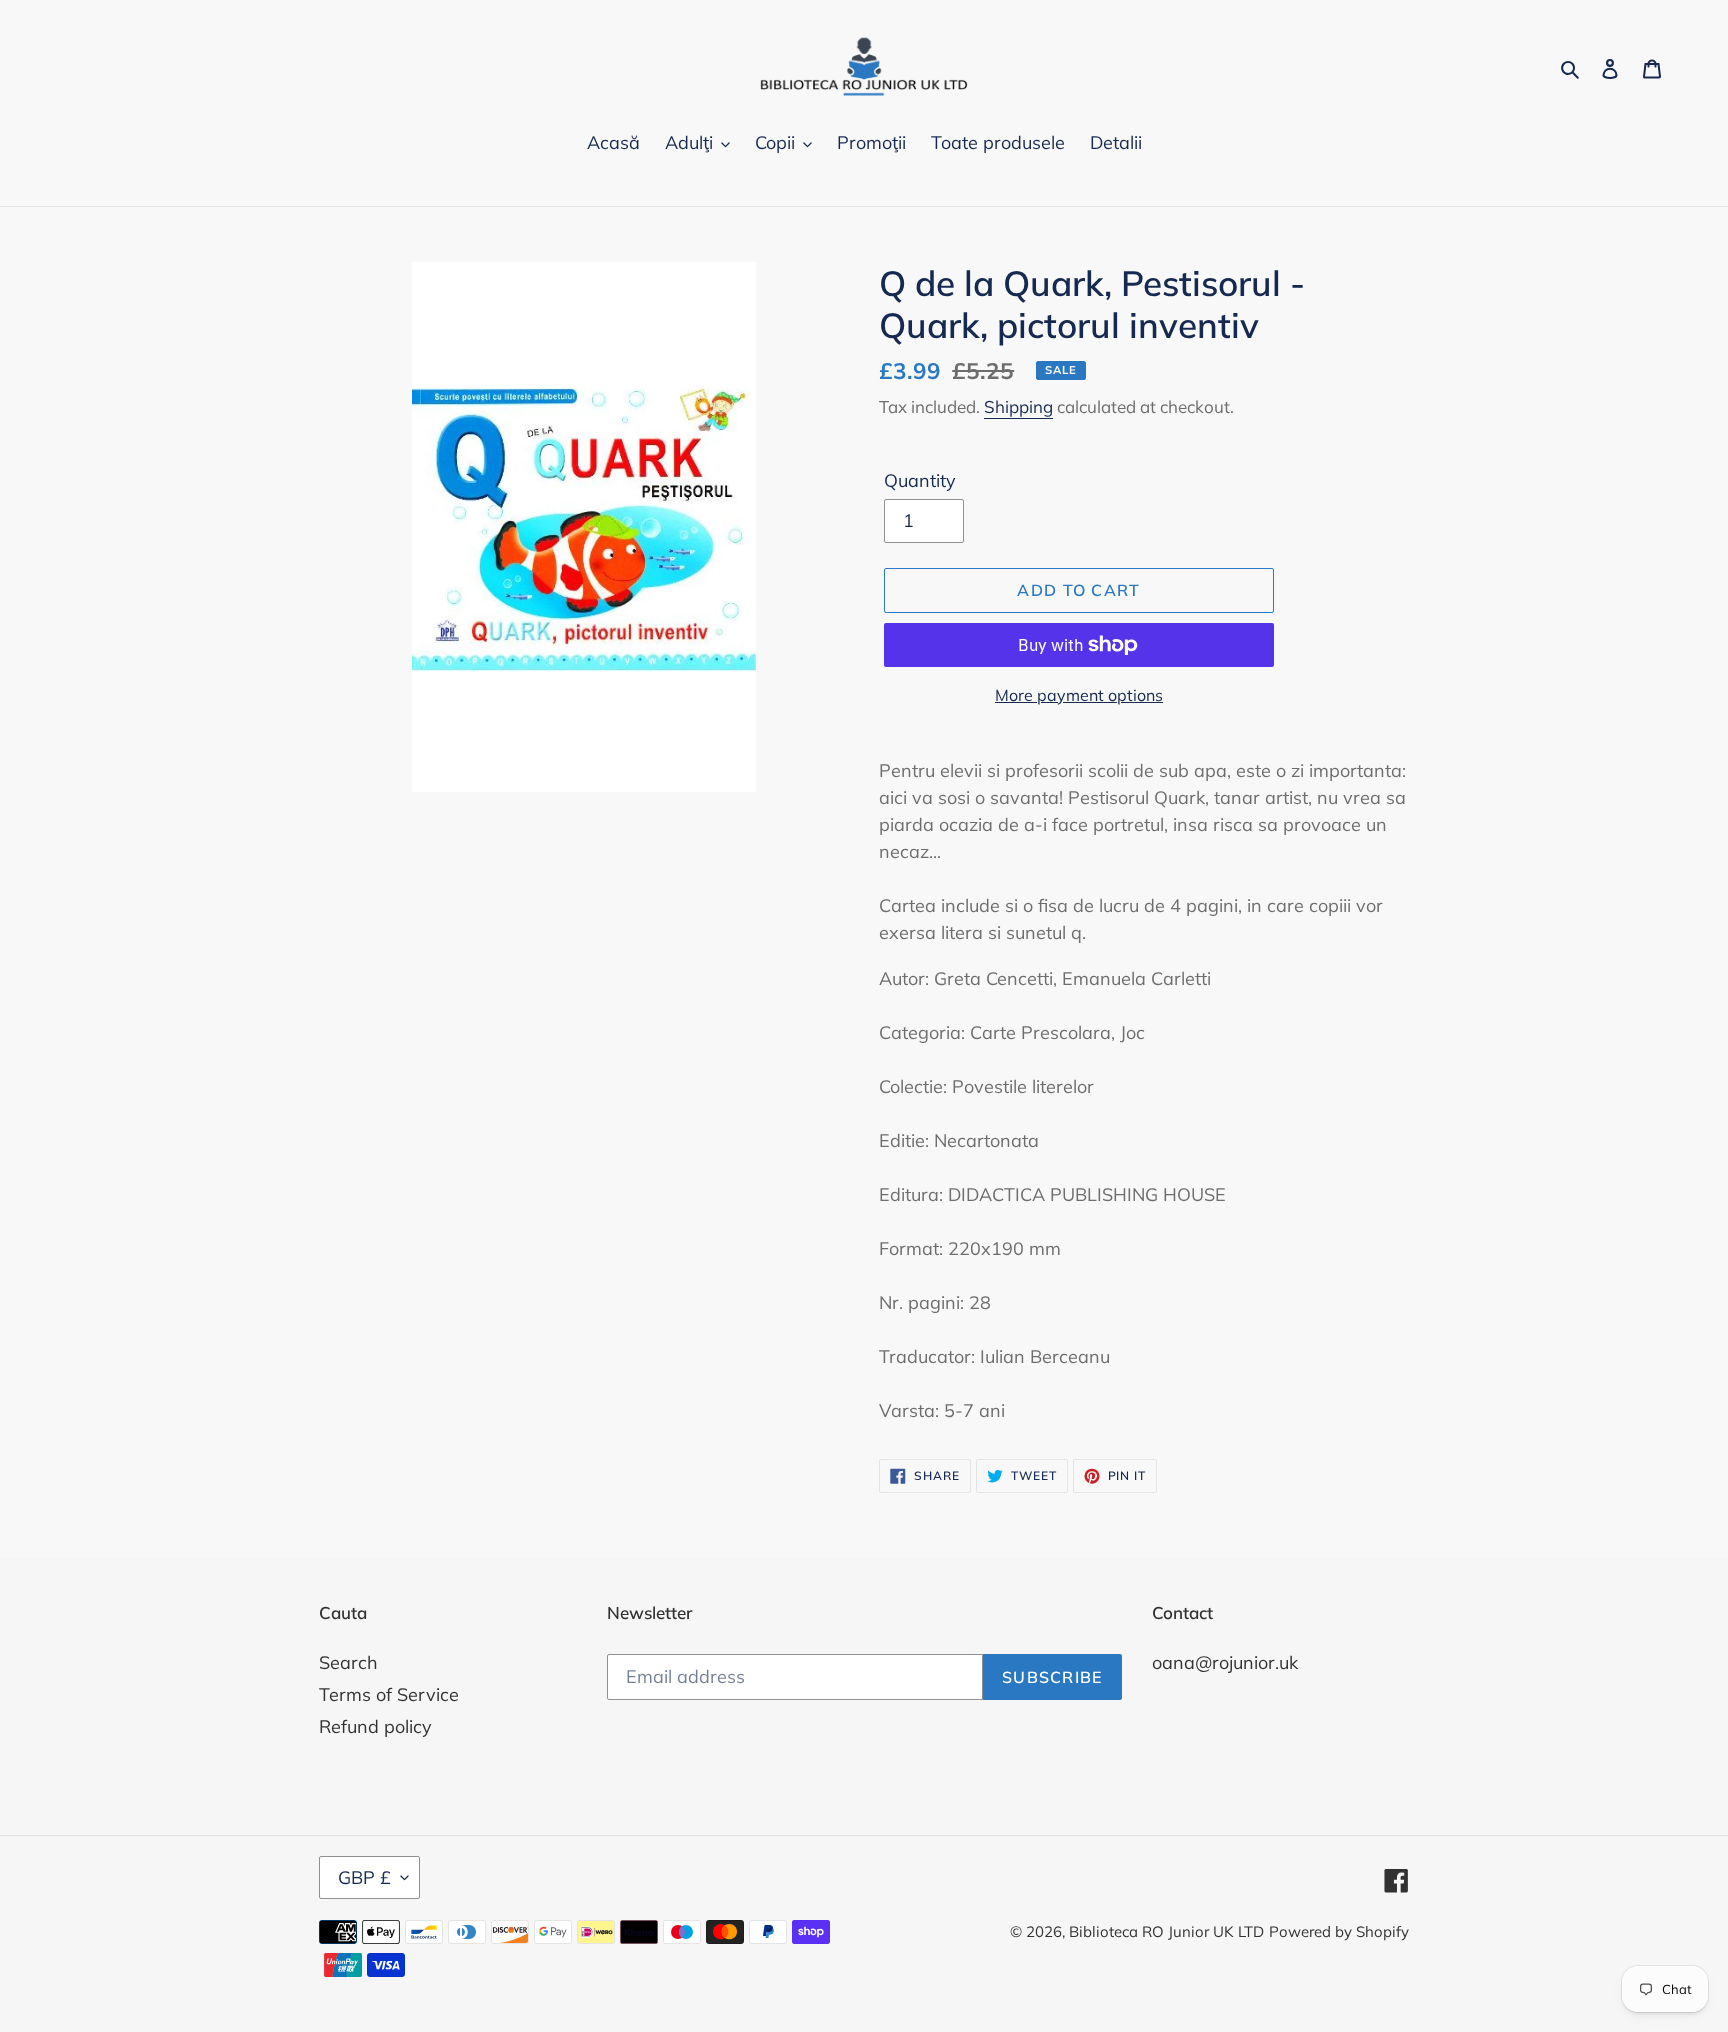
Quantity (920, 480)
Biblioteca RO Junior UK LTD (1166, 1931)
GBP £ (364, 1877)
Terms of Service (389, 1694)
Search (348, 1662)
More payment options (1079, 695)
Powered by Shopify (1339, 1931)
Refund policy (375, 1726)
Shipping (1018, 406)
